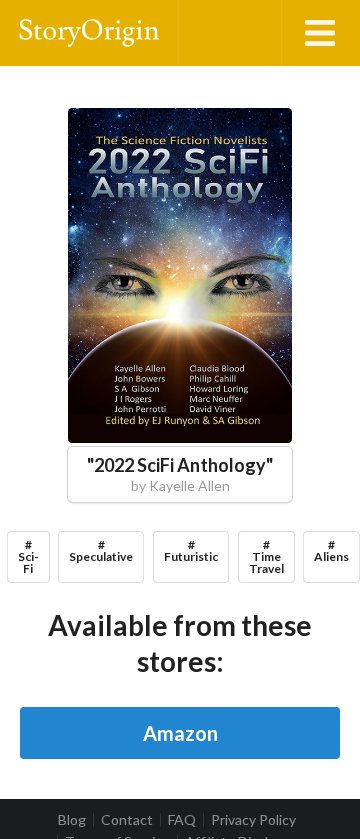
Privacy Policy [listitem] (253, 820)
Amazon (180, 733)
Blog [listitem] (72, 820)
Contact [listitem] (127, 820)
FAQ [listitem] (182, 820)
